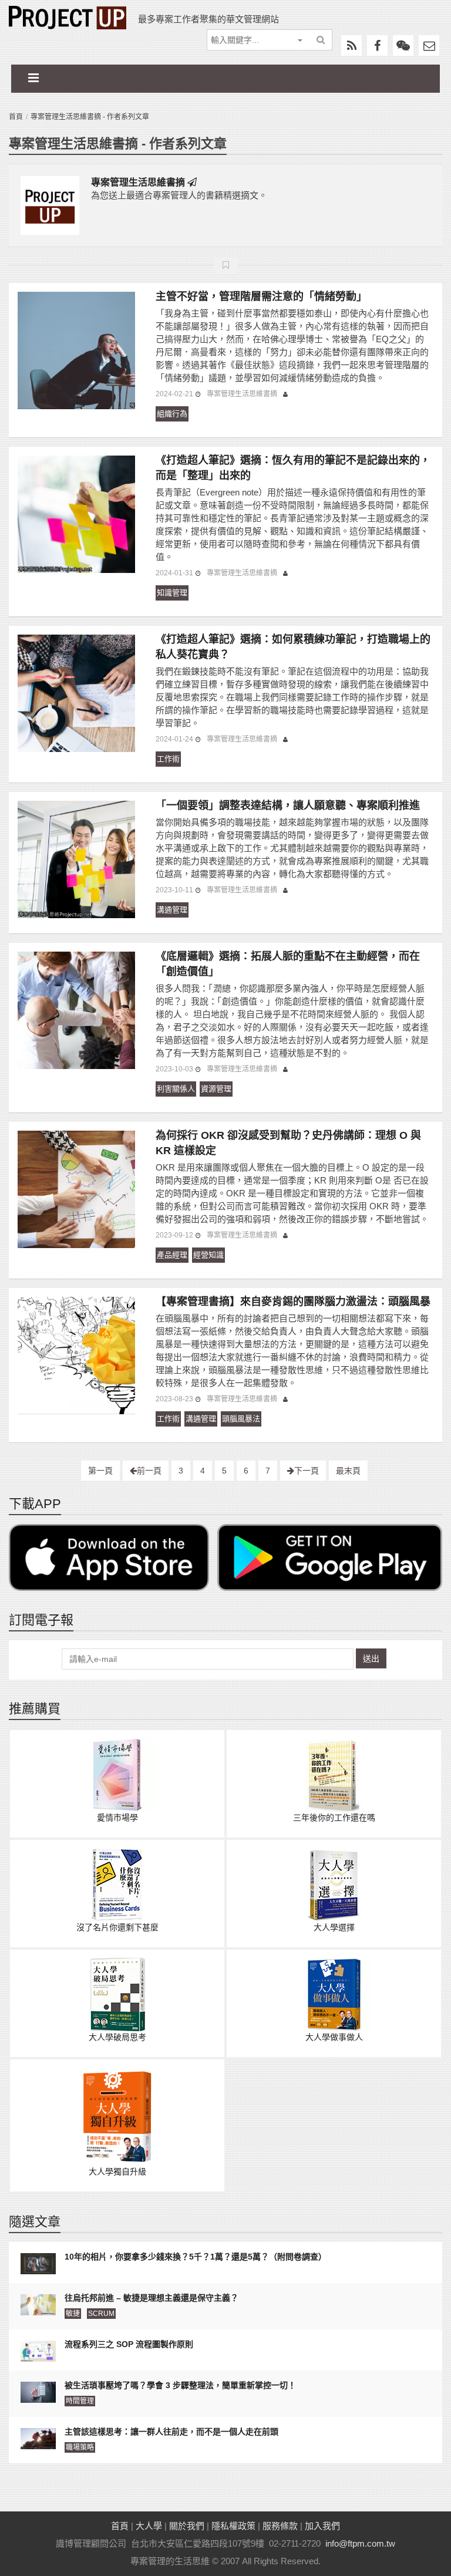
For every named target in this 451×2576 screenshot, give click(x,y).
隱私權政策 (233, 2526)
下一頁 (307, 1471)
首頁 (16, 117)
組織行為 (172, 414)
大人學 (149, 2526)
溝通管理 (172, 910)
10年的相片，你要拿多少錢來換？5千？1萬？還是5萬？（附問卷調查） (196, 2257)
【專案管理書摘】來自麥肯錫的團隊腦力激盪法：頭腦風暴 (293, 1302)
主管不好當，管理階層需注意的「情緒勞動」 (261, 296)
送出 (371, 1658)
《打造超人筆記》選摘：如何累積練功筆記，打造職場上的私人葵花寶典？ (293, 647)
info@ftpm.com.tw (360, 2543)
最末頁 (348, 1471)
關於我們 (187, 2526)
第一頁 (100, 1471)
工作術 (168, 759)
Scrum (101, 2314)
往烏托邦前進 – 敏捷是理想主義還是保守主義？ (152, 2298)
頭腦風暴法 (241, 1419)
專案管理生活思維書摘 (138, 182)
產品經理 (172, 1255)
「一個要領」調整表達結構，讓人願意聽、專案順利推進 (288, 805)
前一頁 (149, 1471)
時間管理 (80, 2401)
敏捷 (73, 2314)
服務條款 (280, 2526)
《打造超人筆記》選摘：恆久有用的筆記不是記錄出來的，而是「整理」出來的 (293, 468)
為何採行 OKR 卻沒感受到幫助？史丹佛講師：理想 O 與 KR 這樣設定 (288, 1143)
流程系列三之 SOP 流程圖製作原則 (129, 2344)
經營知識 (208, 1255)
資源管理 (216, 1089)
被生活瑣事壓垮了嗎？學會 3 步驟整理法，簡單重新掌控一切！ (180, 2385)
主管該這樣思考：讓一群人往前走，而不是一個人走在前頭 (171, 2432)
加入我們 (322, 2526)
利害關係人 (176, 1089)
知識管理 (172, 593)
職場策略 (80, 2447)
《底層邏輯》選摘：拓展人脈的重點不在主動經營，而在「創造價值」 (288, 964)
